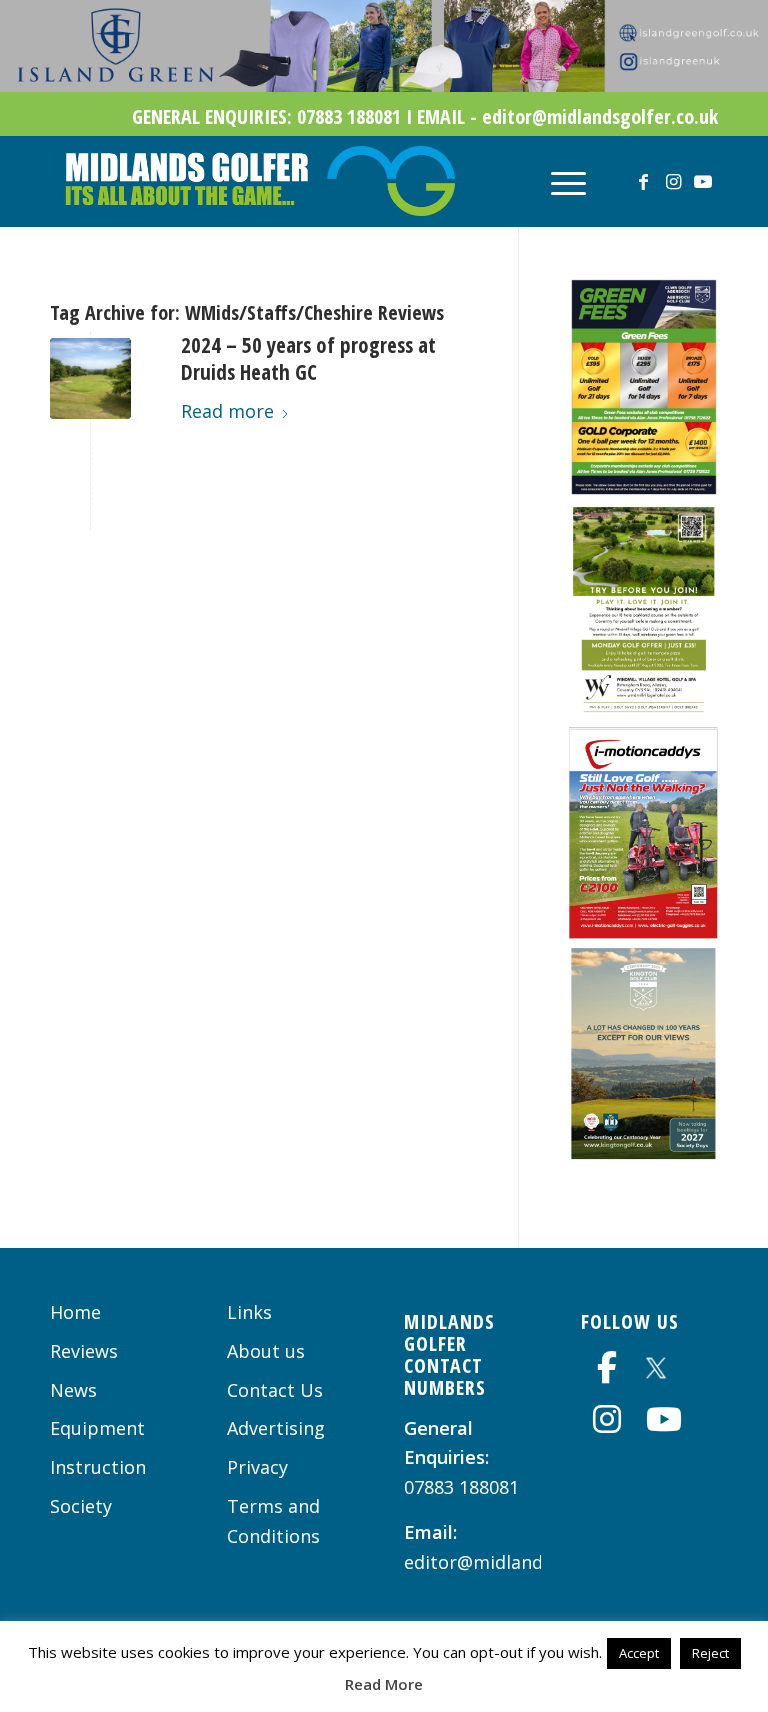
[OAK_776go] (90, 378)
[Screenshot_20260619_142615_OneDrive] (643, 711)
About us (266, 1351)
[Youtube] (664, 1419)
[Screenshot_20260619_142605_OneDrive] (643, 932)
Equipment (97, 1428)
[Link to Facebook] (643, 181)
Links (249, 1312)
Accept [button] (639, 1653)
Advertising (276, 1428)
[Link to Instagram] (673, 181)
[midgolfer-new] (257, 181)
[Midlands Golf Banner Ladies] (384, 85)
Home (75, 1312)
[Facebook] (607, 1367)
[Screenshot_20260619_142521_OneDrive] (643, 1153)
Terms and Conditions (273, 1521)
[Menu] (558, 181)
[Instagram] (607, 1419)
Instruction (98, 1467)
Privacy (257, 1467)
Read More (384, 1684)
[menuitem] (558, 181)
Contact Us (275, 1390)
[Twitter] (656, 1365)
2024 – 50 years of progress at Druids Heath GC (308, 358)
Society (81, 1506)
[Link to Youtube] (703, 181)
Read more (227, 411)
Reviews (84, 1351)
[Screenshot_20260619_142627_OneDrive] (643, 489)
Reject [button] (710, 1653)
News (73, 1390)
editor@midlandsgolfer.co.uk (528, 1562)
